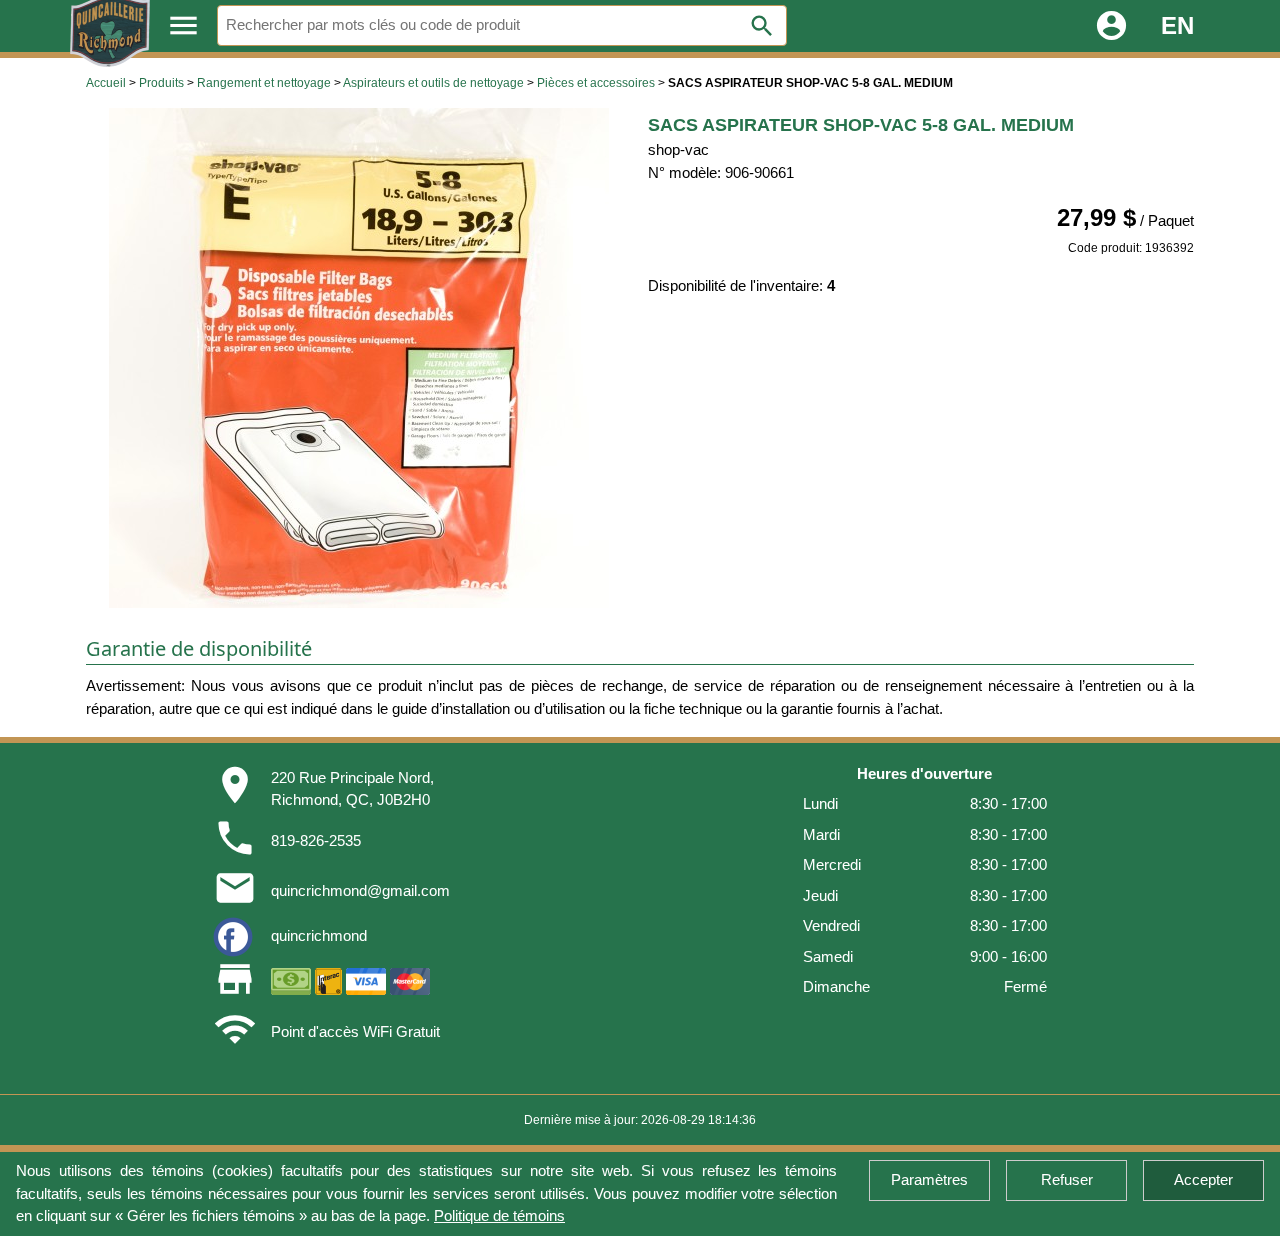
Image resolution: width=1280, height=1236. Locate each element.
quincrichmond (319, 935)
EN (1177, 25)
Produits (161, 83)
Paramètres (929, 1179)
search (762, 26)
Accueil (106, 83)
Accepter (1203, 1179)
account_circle (1111, 25)
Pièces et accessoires (596, 83)
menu (183, 25)
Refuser (1067, 1179)
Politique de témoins (499, 1215)
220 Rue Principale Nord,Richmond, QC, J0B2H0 (352, 789)
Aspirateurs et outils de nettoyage (433, 83)
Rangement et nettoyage (264, 83)
